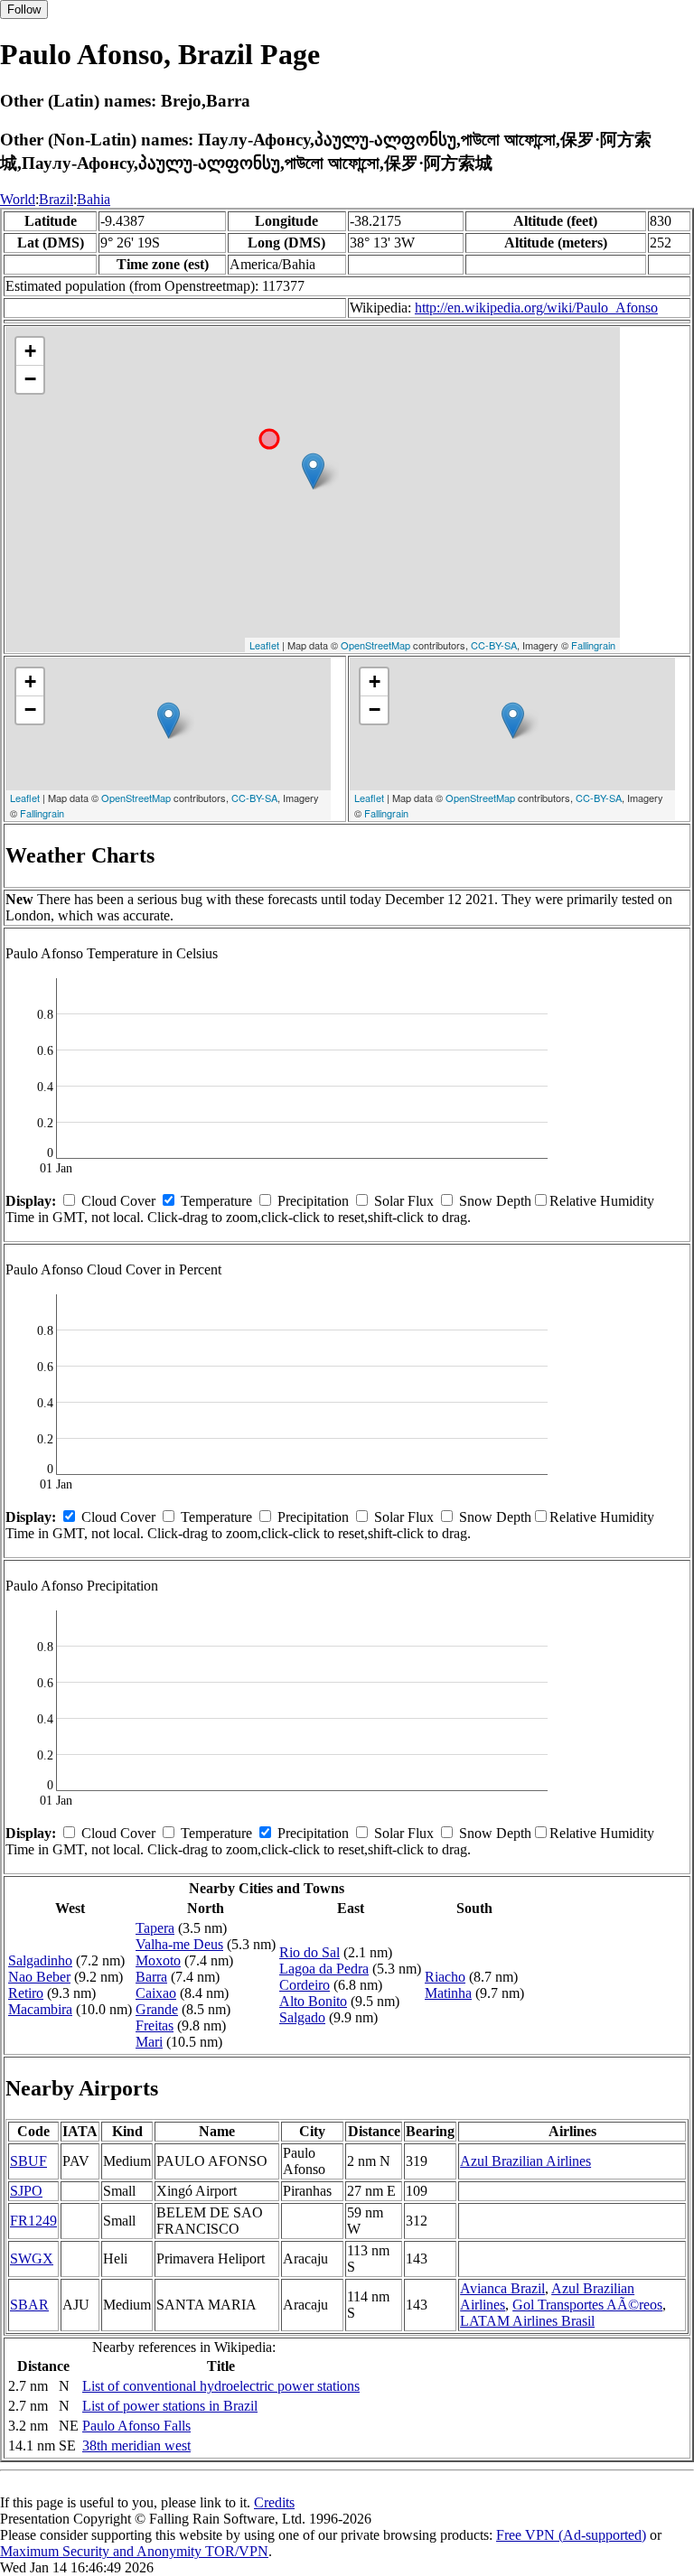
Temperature (216, 1201)
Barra (151, 1977)
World (18, 199)
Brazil (56, 199)
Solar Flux (404, 1201)
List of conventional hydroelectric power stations (221, 2386)
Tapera (155, 1928)
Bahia (94, 199)
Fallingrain (593, 645)
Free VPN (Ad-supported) (571, 2535)
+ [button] (30, 351)
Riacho (445, 1977)
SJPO (26, 2191)
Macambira (40, 2009)
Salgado (302, 2017)
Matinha (448, 1993)
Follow (24, 9)
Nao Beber (39, 1977)
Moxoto (158, 1960)
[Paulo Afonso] (313, 471)
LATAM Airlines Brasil (527, 2321)
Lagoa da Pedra (324, 1969)
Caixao (156, 1993)
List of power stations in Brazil (170, 2406)
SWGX (32, 2259)
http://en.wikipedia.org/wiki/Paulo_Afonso (536, 308)
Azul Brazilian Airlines (525, 2161)
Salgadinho (40, 1960)
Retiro (26, 1993)
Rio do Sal (309, 1952)
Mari (149, 2042)
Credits (274, 2502)
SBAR (29, 2305)
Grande (157, 2009)
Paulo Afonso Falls (136, 2426)
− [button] (30, 379)
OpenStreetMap (375, 645)
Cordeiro (305, 1985)
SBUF (28, 2161)
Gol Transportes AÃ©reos (587, 2305)
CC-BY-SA (494, 645)
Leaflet (264, 645)
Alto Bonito (313, 2001)
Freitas (155, 2025)
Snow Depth (495, 1201)
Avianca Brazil (502, 2288)
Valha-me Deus (179, 1944)
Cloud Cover (118, 1201)
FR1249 (33, 2221)
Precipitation (313, 1201)
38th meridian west (136, 2445)
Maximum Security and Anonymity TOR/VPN (134, 2551)
